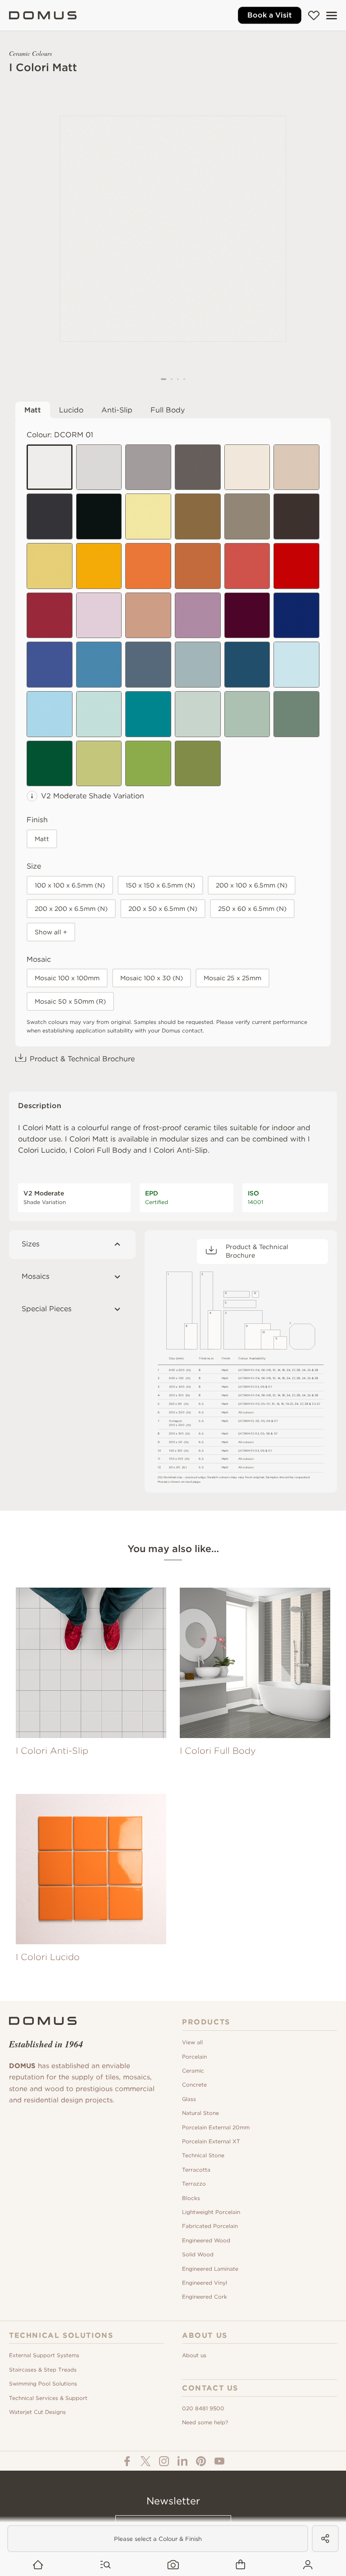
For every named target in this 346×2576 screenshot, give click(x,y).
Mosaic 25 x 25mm (232, 978)
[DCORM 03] (148, 467)
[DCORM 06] (99, 516)
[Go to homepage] (38, 2565)
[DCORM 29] (247, 665)
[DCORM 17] (247, 566)
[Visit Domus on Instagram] (164, 2461)
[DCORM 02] (99, 467)
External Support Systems (44, 2355)
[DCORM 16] (198, 566)
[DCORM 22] (198, 616)
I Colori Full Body (100, 1150)
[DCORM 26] (99, 665)
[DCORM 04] (198, 467)
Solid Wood (198, 2254)
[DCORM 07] (247, 467)
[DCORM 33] (148, 714)
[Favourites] (314, 15)
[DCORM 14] (99, 566)
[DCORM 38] (99, 764)
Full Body (168, 410)
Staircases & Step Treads (43, 2370)
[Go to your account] (308, 2565)
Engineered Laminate (210, 2269)
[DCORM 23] (247, 616)
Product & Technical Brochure (82, 1059)
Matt (33, 410)
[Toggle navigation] (332, 16)
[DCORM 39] (148, 764)
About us (194, 2355)
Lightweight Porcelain (211, 2212)
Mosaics (36, 1276)
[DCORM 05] (50, 516)
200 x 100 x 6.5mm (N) (252, 885)
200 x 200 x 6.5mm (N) (71, 909)
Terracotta (196, 2170)
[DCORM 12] (148, 516)
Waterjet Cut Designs (37, 2412)
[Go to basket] (240, 2565)
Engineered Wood (206, 2240)
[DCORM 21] (148, 616)
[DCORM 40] (198, 764)
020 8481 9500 (203, 2408)
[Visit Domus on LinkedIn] (182, 2461)
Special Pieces (47, 1309)
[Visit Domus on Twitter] (146, 2461)
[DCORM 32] (99, 714)
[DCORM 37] (50, 764)
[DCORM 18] (296, 566)
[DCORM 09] (198, 516)
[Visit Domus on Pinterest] (201, 2461)
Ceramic (193, 2071)
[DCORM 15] (148, 566)
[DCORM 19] (50, 616)
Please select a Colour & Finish (158, 2539)
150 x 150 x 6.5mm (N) (160, 885)
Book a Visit (270, 15)
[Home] (43, 15)
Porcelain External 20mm (216, 2127)
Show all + (51, 932)
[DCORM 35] (247, 714)
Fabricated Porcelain (210, 2226)
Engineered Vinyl (205, 2283)
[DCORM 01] (50, 467)
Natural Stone (200, 2113)
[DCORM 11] (296, 516)
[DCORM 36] (296, 714)
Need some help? (205, 2422)
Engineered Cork (205, 2297)
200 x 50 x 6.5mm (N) (163, 909)
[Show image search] (173, 2565)
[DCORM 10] (247, 516)
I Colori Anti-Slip (178, 1150)
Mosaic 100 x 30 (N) (152, 978)
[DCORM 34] (198, 714)
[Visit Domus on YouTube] (219, 2461)
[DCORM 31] (50, 714)
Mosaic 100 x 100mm (67, 978)
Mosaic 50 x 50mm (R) (70, 1001)
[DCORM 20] (99, 616)
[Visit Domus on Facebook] (127, 2461)
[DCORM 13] (50, 566)
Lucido (71, 410)
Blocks (191, 2198)
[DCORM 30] (296, 665)
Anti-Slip (117, 410)
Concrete (194, 2085)
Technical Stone (203, 2155)
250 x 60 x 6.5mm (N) (252, 909)
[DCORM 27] (148, 665)
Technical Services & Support (48, 2398)
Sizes (31, 1244)
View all (192, 2042)
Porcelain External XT (211, 2141)
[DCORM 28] (198, 665)
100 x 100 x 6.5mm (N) (70, 885)
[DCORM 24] (296, 616)
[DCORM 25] (50, 665)
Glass (189, 2099)
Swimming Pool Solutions (43, 2384)
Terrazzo (194, 2184)
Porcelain (194, 2057)
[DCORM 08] (296, 467)
